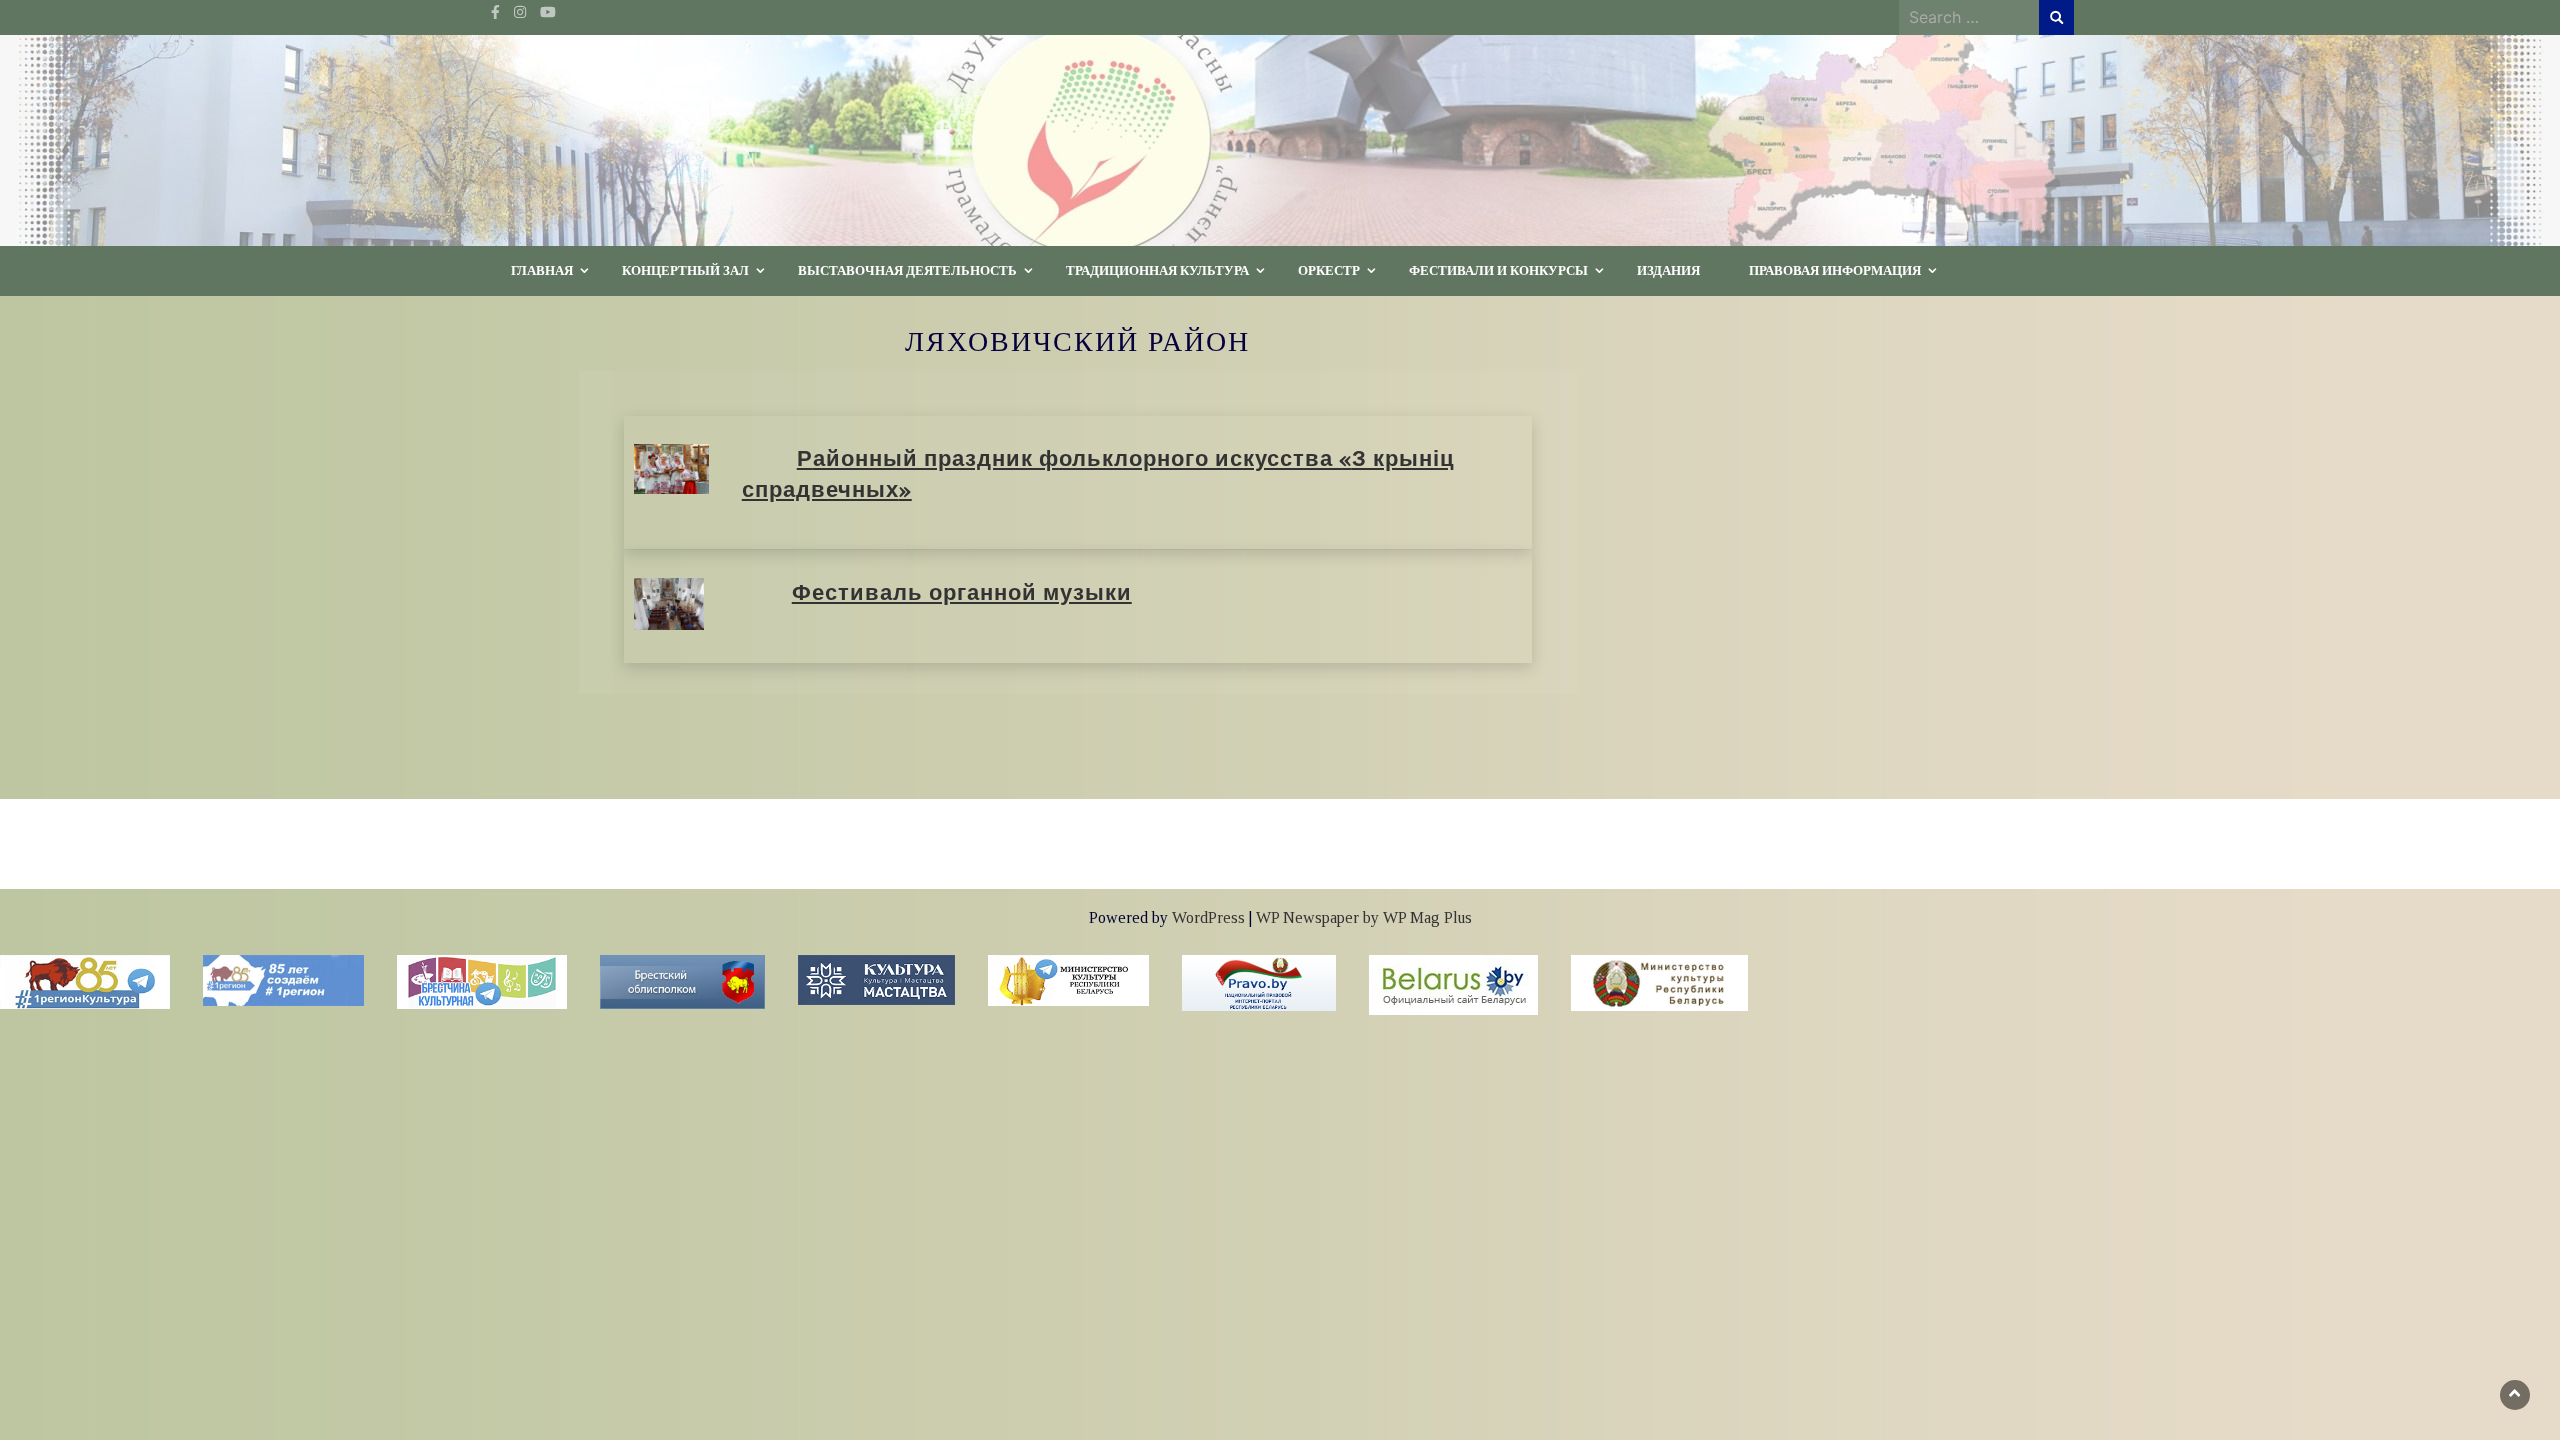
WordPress (1208, 917)
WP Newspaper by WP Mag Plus (1364, 917)
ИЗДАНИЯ (1668, 270)
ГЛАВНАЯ (542, 270)
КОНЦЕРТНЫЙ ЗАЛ (685, 270)
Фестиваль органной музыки (962, 593)
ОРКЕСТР (1329, 270)
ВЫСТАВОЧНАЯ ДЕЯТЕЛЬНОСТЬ (907, 270)
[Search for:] (1969, 17)
